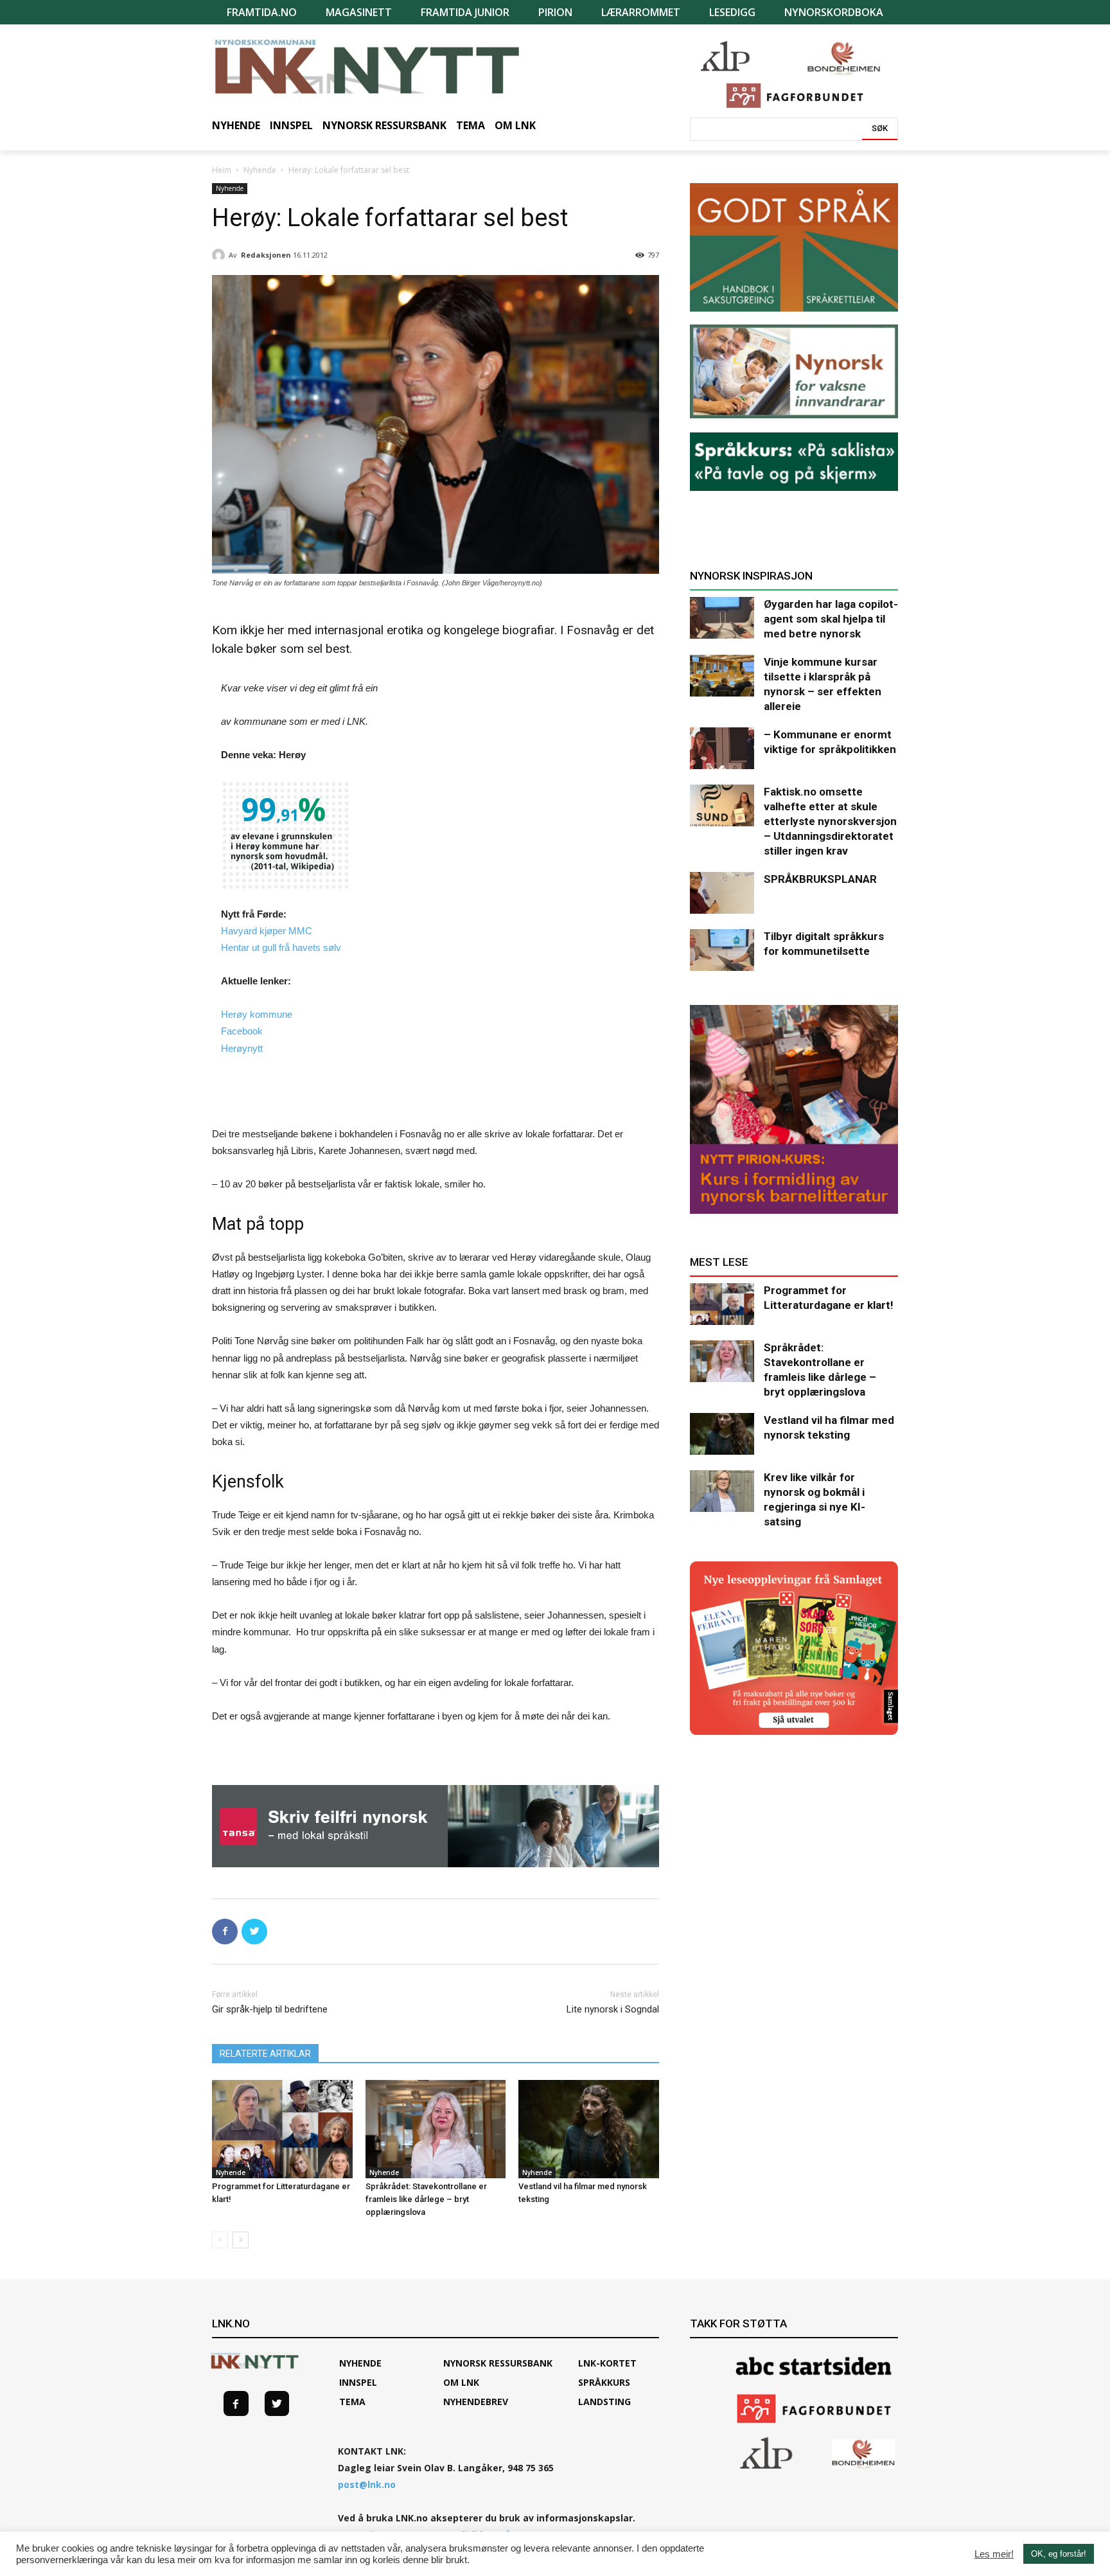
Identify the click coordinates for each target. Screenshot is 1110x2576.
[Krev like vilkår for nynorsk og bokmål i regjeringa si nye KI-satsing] (722, 1491)
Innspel (358, 2382)
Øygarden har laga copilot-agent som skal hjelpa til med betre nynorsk (831, 619)
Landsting (604, 2402)
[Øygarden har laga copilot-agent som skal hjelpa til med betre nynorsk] (722, 618)
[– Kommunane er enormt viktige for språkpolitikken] (722, 748)
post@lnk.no (367, 2484)
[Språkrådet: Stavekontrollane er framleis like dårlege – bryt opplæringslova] (436, 2129)
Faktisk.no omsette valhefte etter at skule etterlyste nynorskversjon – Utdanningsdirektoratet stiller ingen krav (830, 821)
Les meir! (994, 2554)
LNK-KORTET (607, 2363)
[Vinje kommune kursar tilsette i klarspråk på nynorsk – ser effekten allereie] (722, 676)
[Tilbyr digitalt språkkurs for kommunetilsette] (722, 950)
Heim (222, 170)
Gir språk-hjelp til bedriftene (270, 2009)
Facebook (242, 1031)
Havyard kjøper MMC (267, 931)
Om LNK (461, 2382)
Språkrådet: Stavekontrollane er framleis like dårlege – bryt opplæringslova (426, 2199)
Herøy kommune (257, 1014)
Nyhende (260, 170)
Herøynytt (242, 1048)
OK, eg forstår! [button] (1059, 2554)
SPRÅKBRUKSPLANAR (820, 879)
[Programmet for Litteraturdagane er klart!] (282, 2129)
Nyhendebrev (476, 2402)
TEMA (352, 2402)
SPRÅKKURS (604, 2382)
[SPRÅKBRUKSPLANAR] (722, 893)
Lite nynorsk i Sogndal (613, 2009)
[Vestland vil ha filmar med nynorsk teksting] (589, 2129)
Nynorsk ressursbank (498, 2363)
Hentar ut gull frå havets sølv (281, 947)
